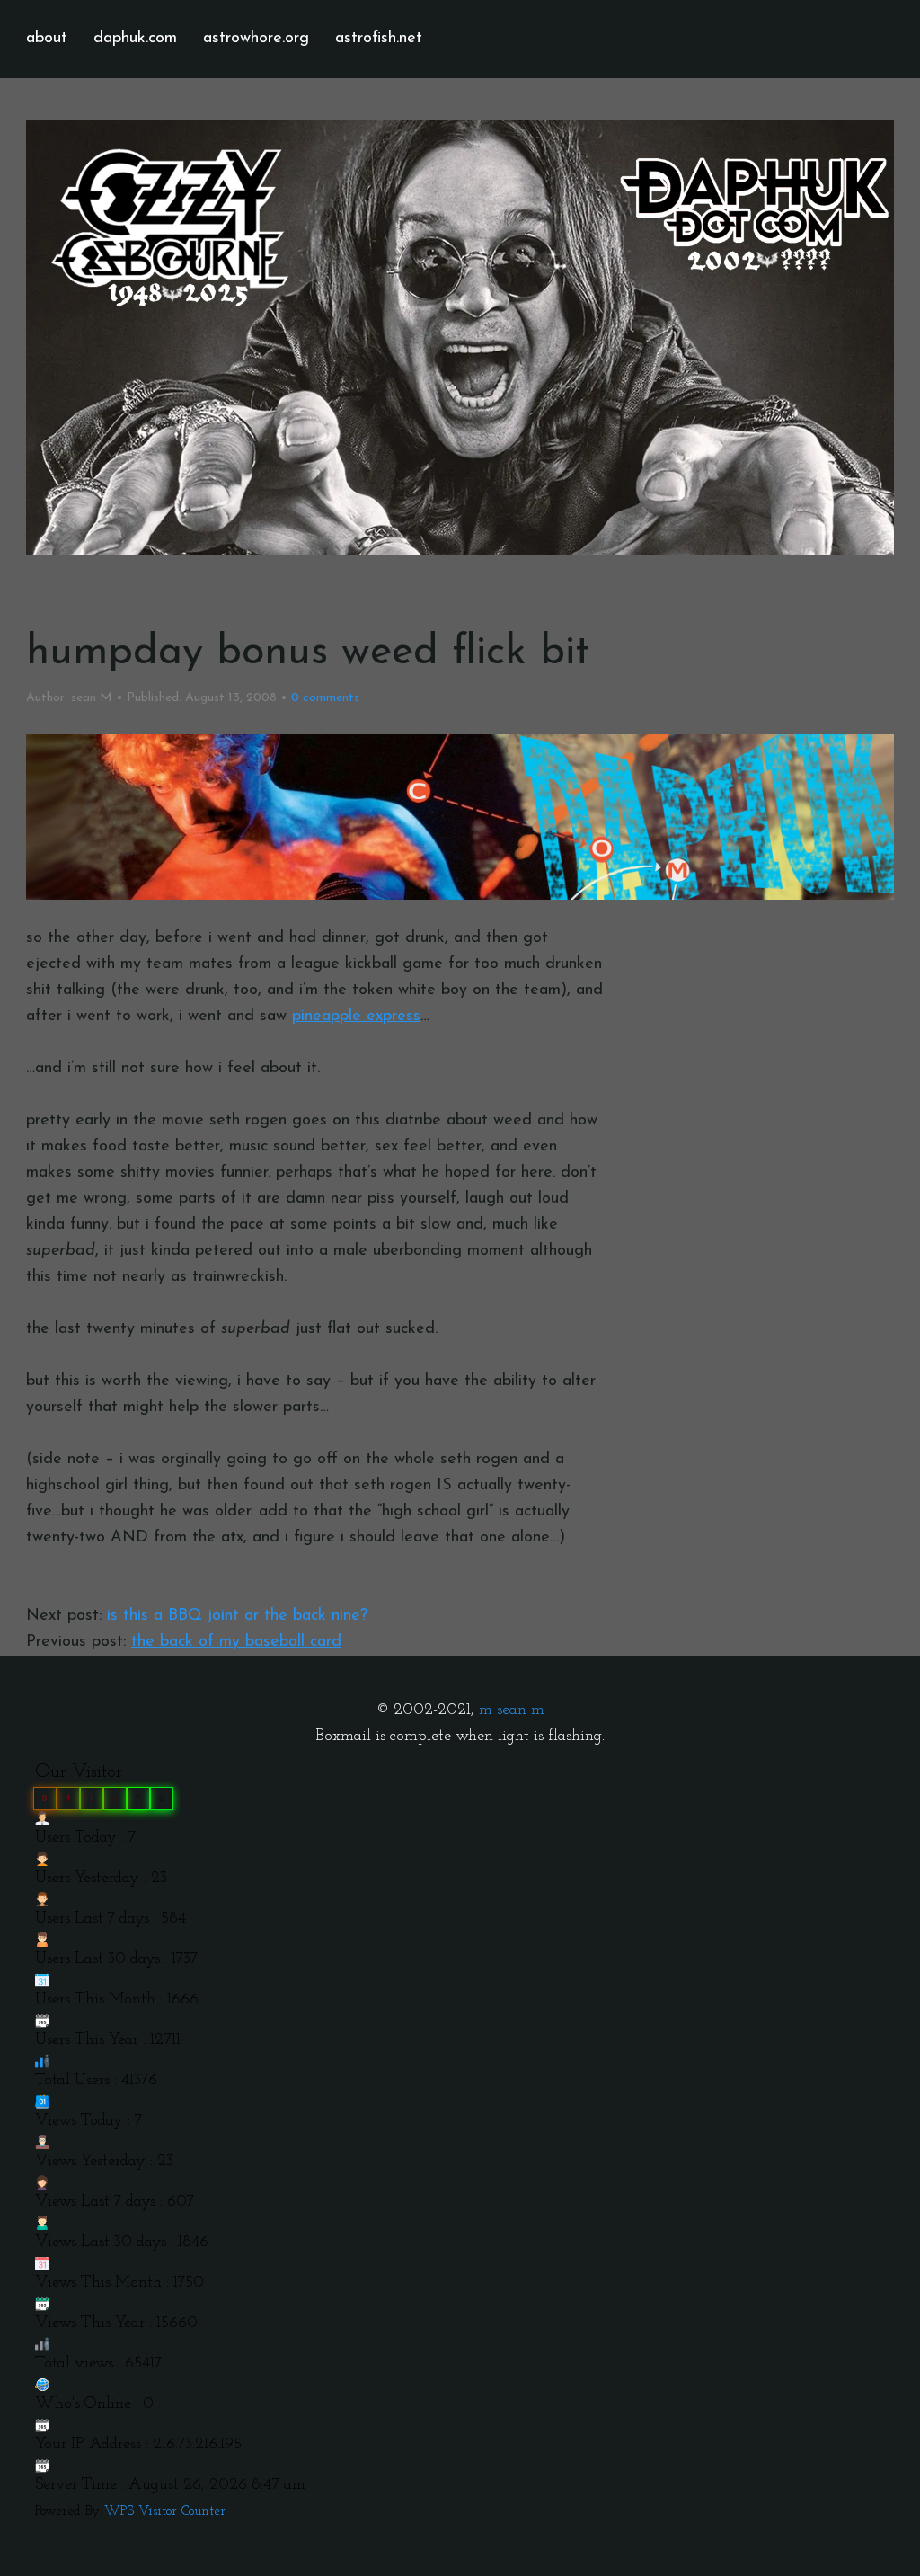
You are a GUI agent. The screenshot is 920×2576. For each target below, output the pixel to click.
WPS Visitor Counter (165, 2512)
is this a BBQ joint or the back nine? (237, 1616)
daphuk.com (135, 39)
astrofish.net (379, 39)
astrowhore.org (256, 39)
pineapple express (356, 1017)
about (47, 39)
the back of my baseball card (236, 1642)
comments (325, 698)
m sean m (512, 1710)
